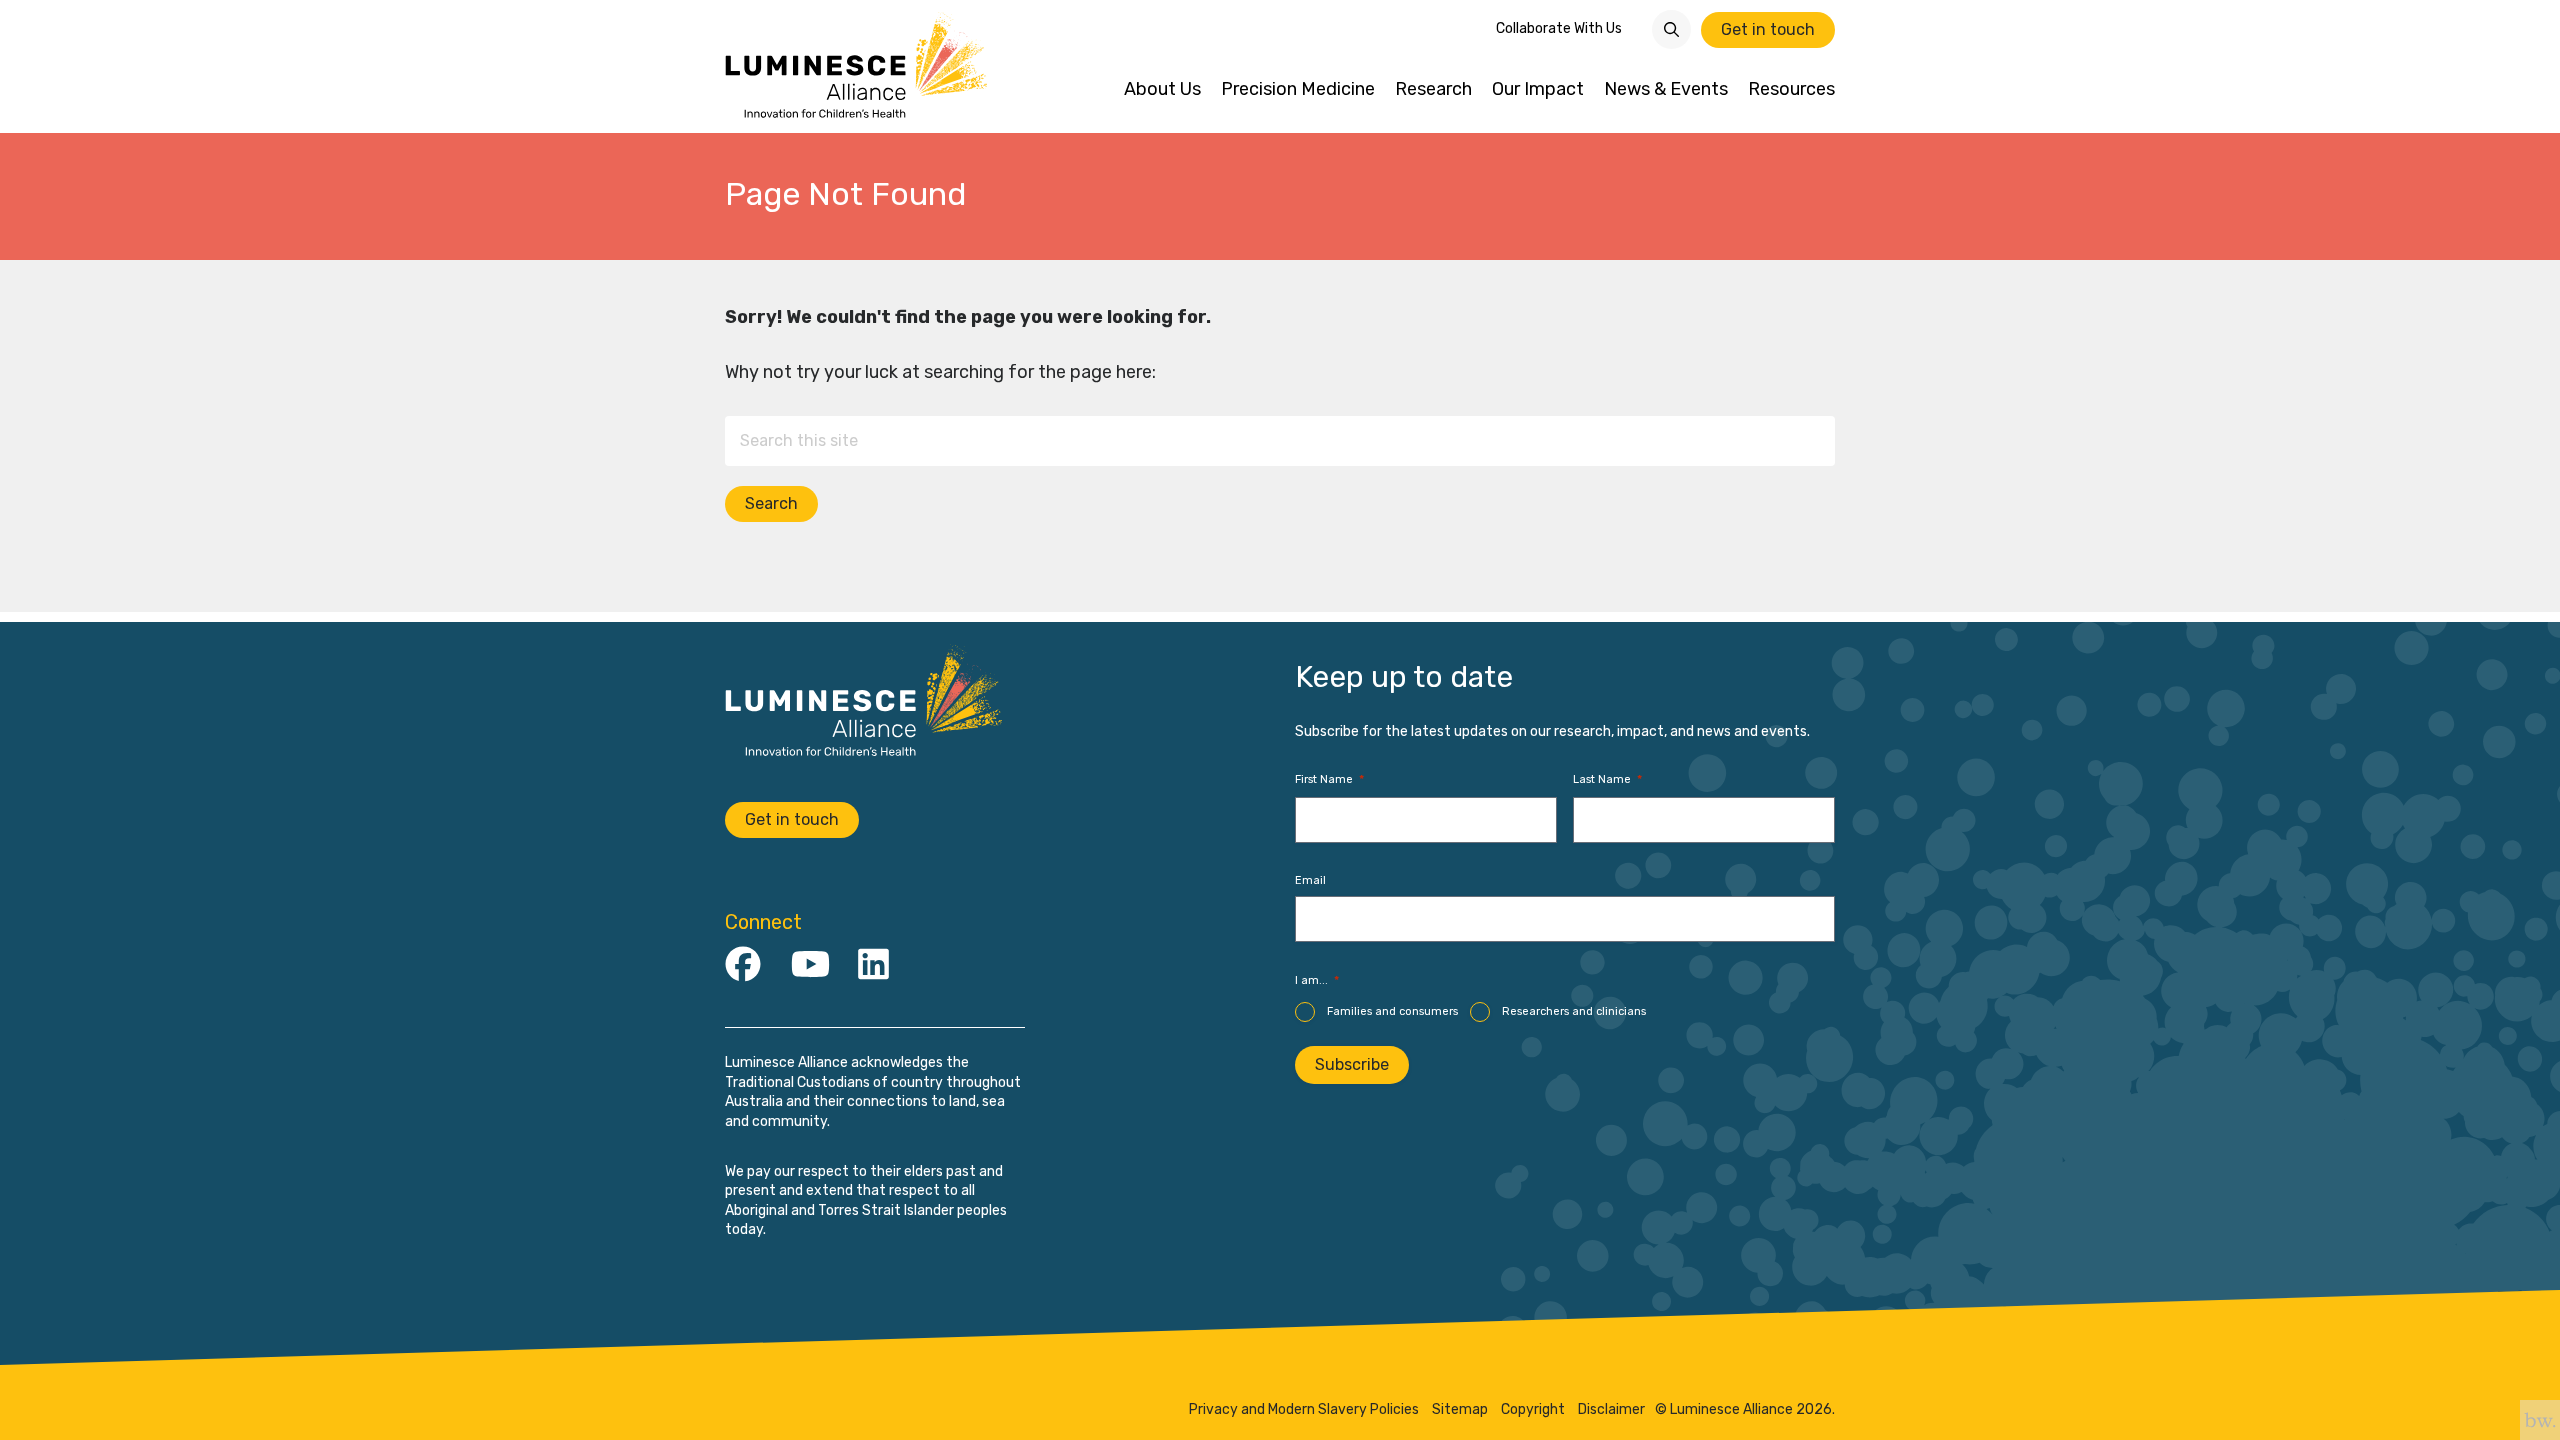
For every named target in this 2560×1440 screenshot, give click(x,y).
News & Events (1666, 89)
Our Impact (1538, 89)
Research (1433, 89)
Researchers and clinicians (1574, 1011)
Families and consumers (1392, 1011)
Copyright (1533, 1410)
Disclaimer (1611, 1410)
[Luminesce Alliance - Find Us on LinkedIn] (873, 965)
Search (771, 503)
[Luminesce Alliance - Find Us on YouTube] (810, 965)
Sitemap (1460, 1410)
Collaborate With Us (1559, 28)
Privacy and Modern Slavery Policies (1304, 1410)
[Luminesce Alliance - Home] (857, 66)
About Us (1162, 89)
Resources (1791, 89)
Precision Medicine (1298, 89)
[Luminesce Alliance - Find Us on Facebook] (743, 965)
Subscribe (1352, 1064)
